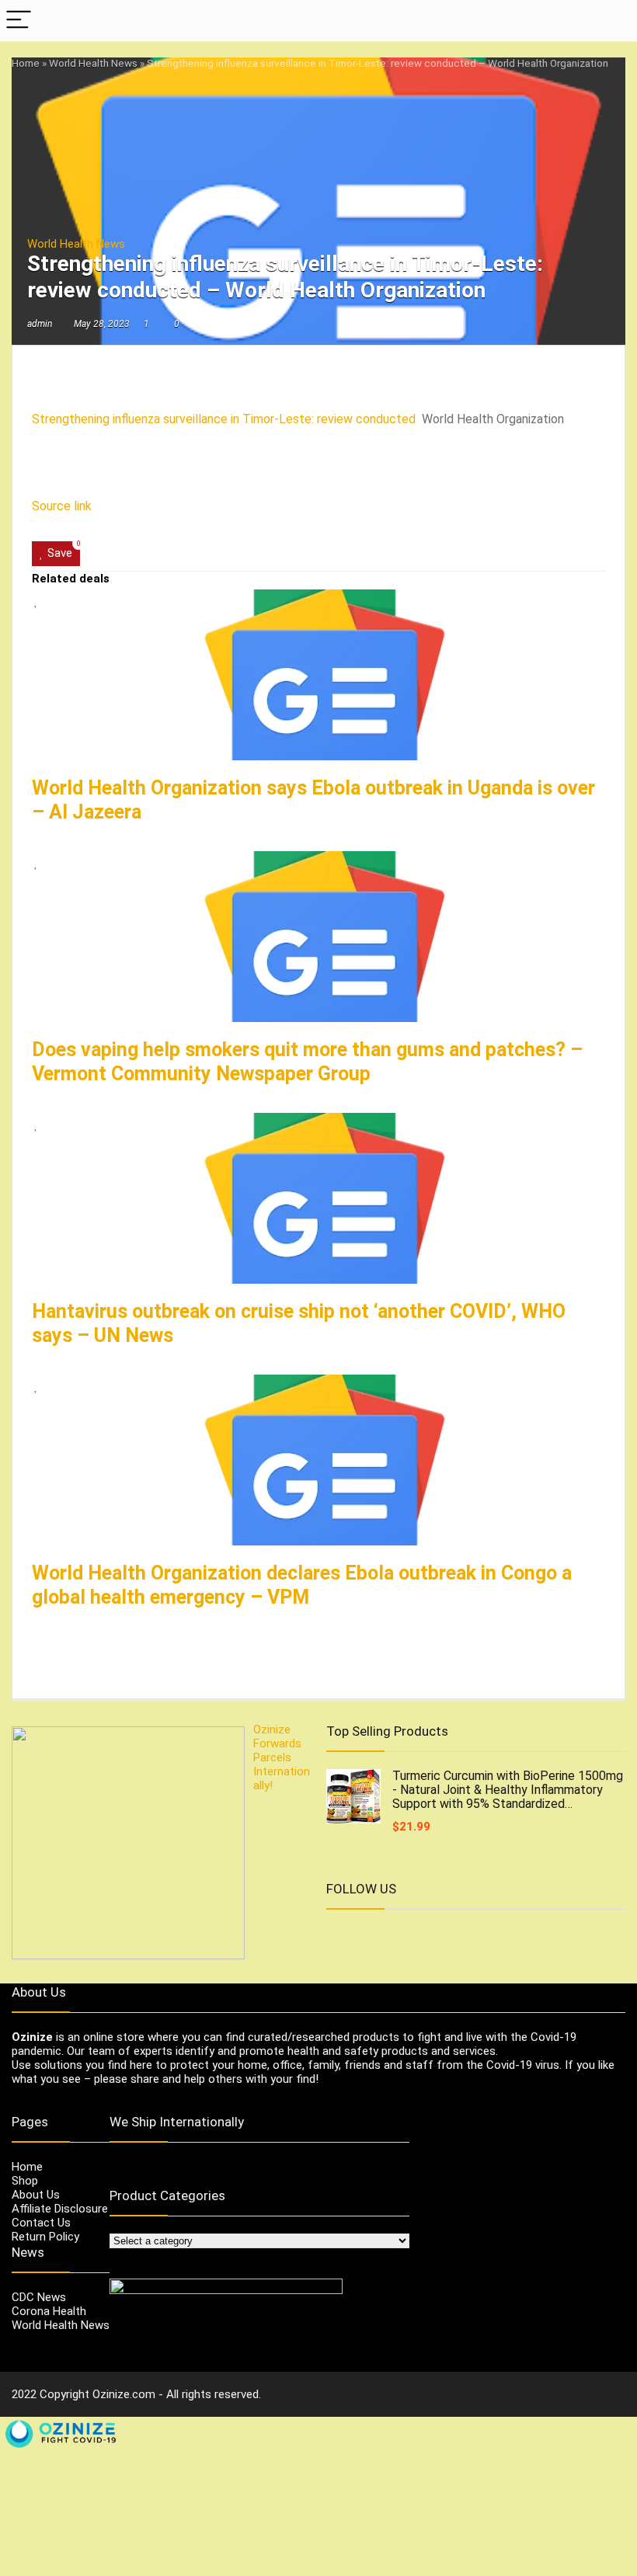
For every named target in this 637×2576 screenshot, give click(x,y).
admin (40, 324)
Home (26, 63)
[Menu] (19, 21)
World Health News (93, 63)
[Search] (613, 21)
